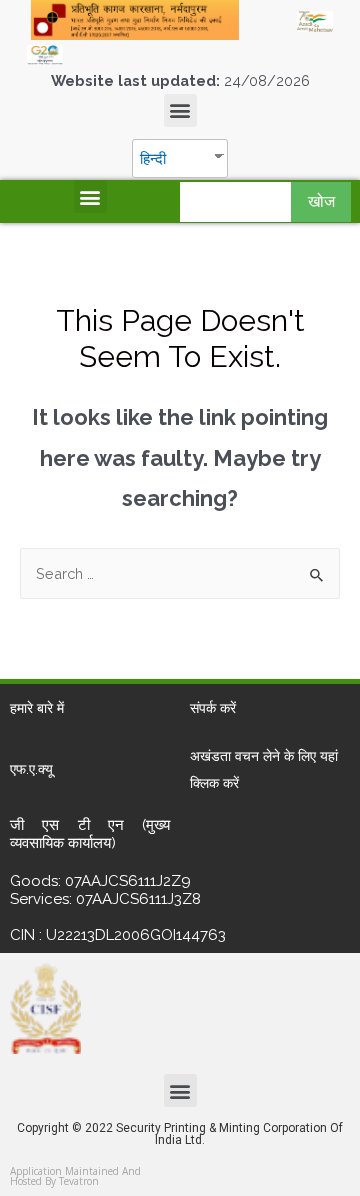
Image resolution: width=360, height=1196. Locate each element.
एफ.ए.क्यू (31, 769)
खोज (321, 201)
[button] (180, 110)
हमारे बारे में (37, 708)
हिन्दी (153, 158)
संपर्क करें (213, 708)
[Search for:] (180, 573)
